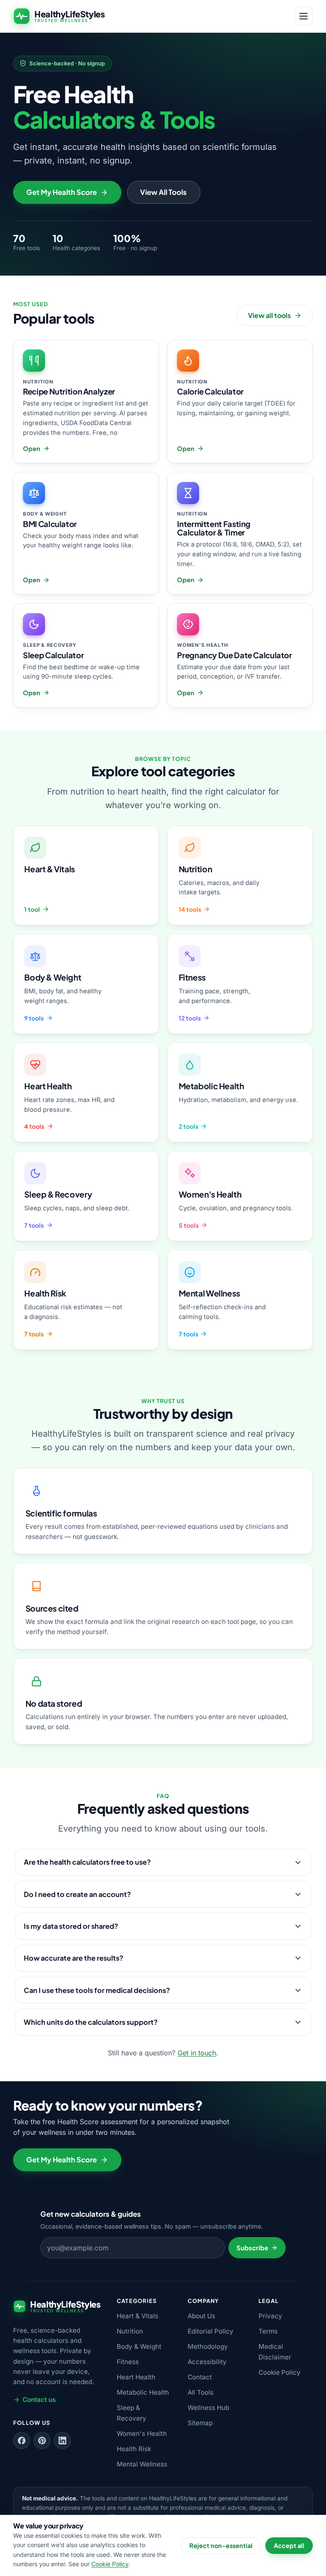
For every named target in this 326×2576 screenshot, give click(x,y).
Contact (200, 2377)
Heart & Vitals (138, 2316)
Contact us (39, 2400)
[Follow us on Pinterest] (42, 2441)
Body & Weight (139, 2346)
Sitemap (200, 2423)
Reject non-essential (221, 2545)
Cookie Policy (280, 2372)
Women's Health (142, 2434)
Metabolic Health (143, 2392)
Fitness (128, 2362)
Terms (268, 2331)
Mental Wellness (142, 2464)
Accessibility (207, 2362)
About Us (201, 2316)
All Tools (201, 2392)
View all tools (269, 315)
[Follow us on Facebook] (22, 2441)
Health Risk (134, 2449)
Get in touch (197, 2053)
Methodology (208, 2346)
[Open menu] (304, 16)
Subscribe (252, 2248)
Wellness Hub (208, 2408)
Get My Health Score (62, 192)
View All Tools (163, 192)
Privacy (270, 2316)
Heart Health (136, 2377)
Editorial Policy (211, 2331)
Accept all (289, 2545)
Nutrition (130, 2331)
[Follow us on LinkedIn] (62, 2441)
